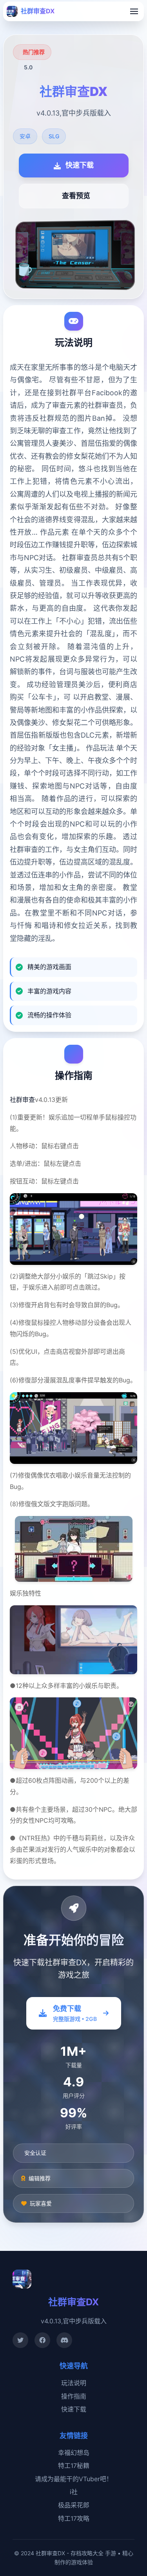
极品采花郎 (74, 2505)
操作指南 (74, 2396)
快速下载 (74, 2409)
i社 (74, 2492)
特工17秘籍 (74, 2466)
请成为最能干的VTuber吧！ (74, 2479)
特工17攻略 (74, 2518)
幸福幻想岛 (74, 2453)
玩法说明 (74, 2383)
